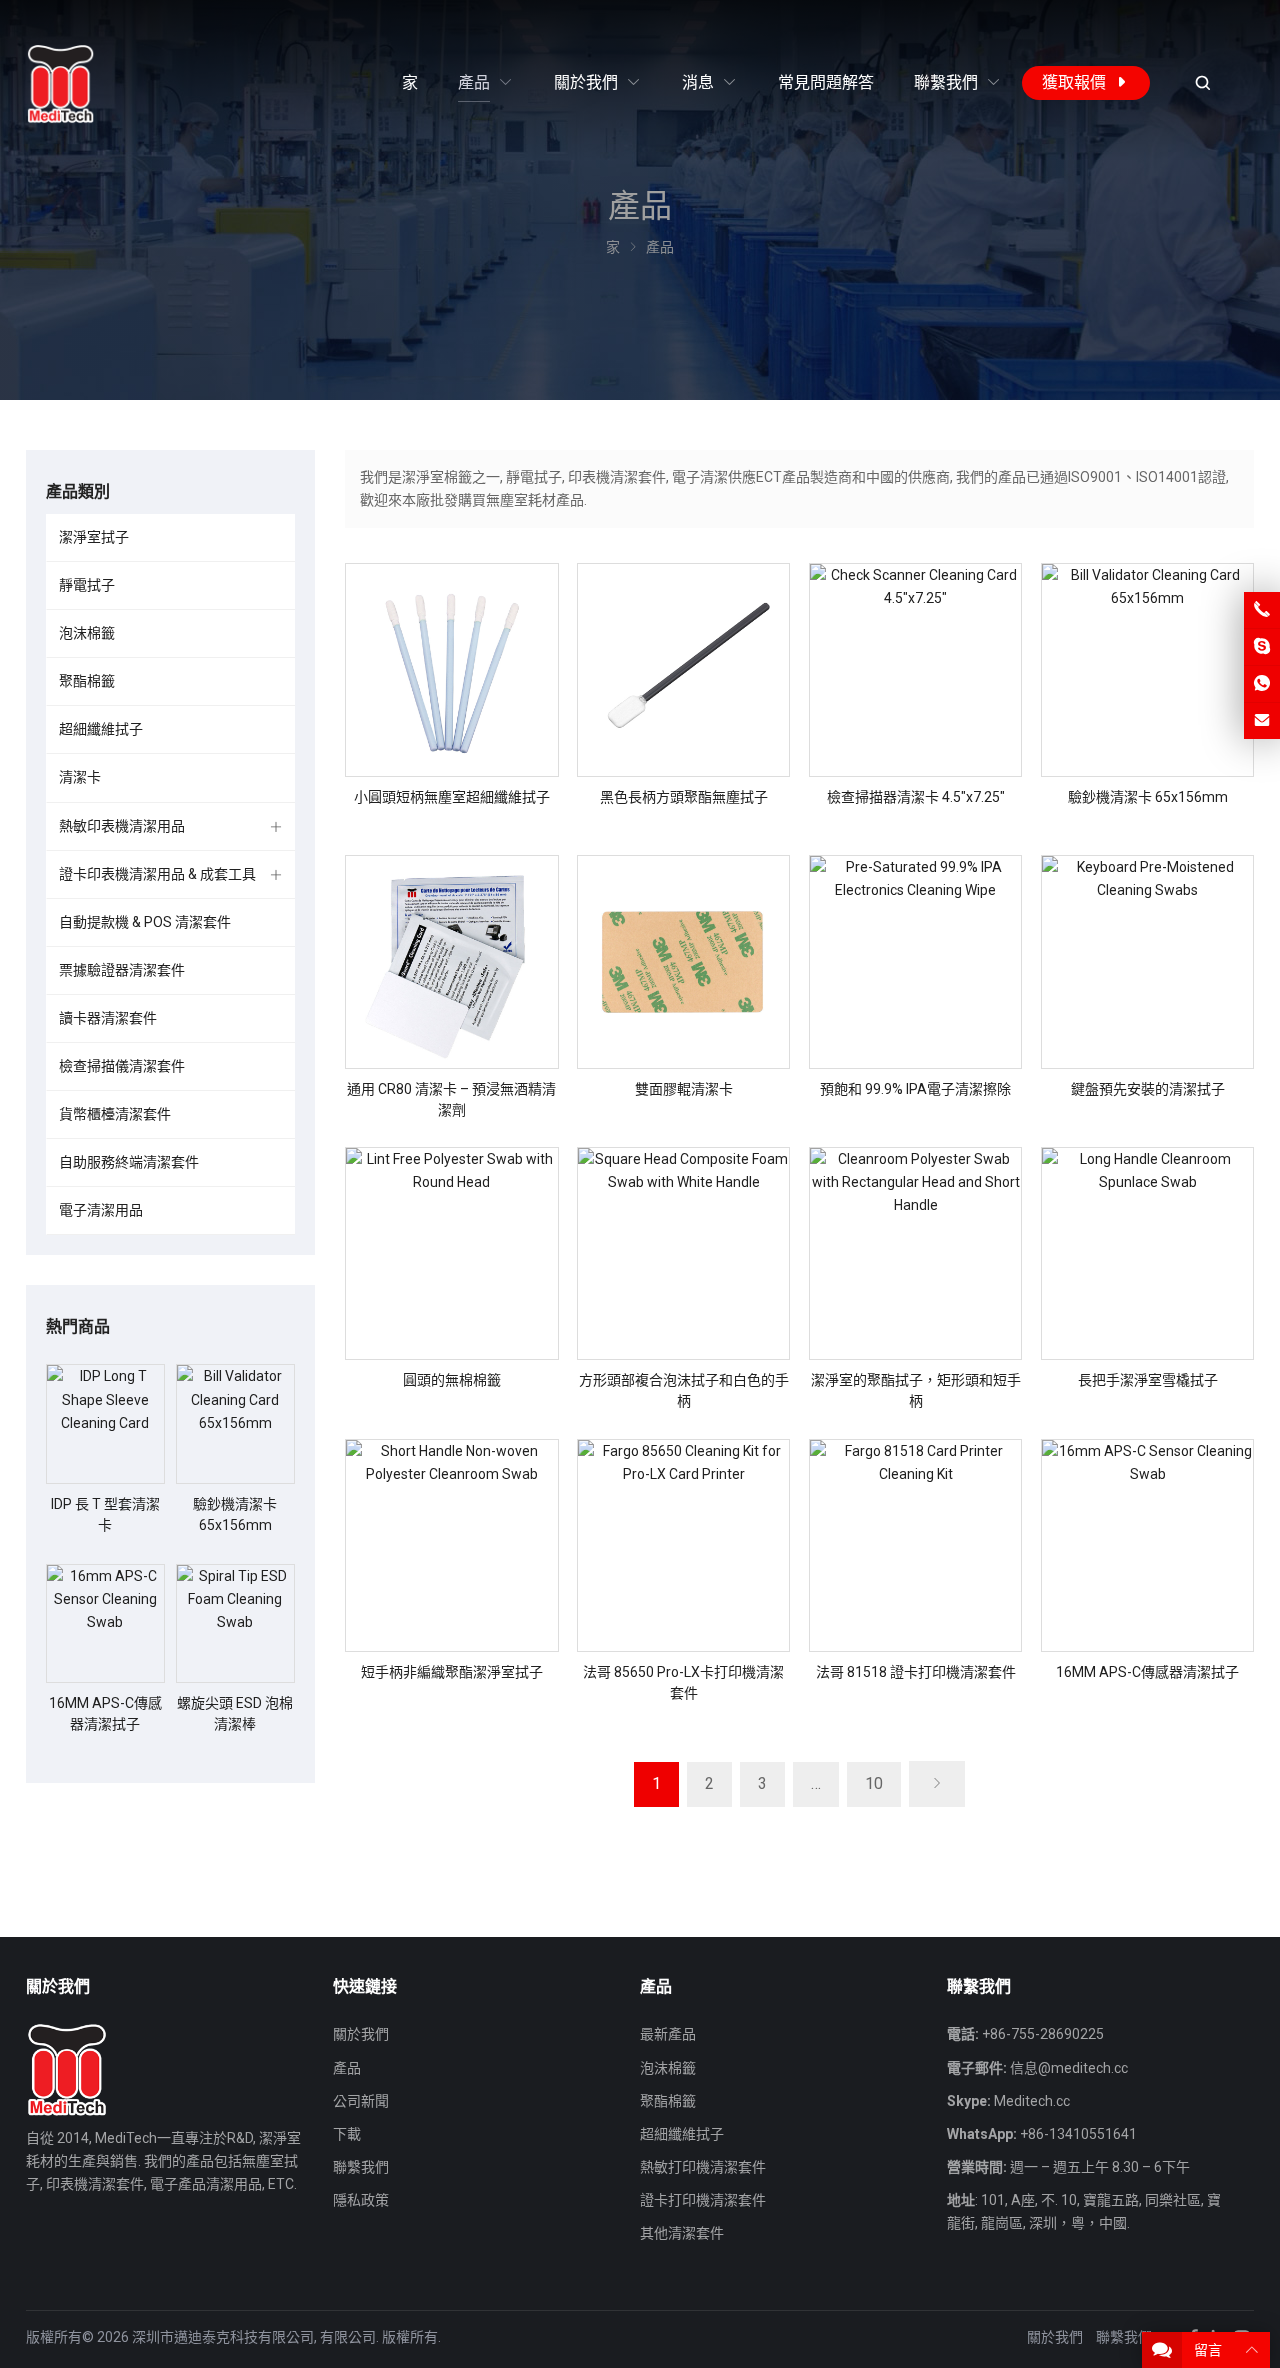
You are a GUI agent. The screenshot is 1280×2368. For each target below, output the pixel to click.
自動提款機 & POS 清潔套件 (145, 922)
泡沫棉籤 (87, 633)
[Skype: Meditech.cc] (1262, 647)
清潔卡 (80, 777)
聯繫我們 (361, 2167)
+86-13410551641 (1078, 2134)
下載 (347, 2134)
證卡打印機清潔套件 (703, 2200)
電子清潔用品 (101, 1210)
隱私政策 (361, 2200)
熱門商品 (78, 1326)
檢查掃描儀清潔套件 (122, 1066)
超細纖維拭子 (101, 729)
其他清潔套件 (682, 2233)
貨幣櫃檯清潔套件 (115, 1114)
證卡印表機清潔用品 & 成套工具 (157, 874)
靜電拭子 (87, 585)
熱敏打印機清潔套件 (703, 2167)
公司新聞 (361, 2101)
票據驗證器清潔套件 (122, 970)
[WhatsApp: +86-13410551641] (1262, 684)
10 (874, 1783)
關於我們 (361, 2034)
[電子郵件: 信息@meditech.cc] (1262, 721)
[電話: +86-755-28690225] (1262, 610)
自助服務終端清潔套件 (129, 1162)
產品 (347, 2068)
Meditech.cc (1032, 2101)
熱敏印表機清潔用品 (122, 826)
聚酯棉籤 (87, 681)
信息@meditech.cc (1069, 2068)
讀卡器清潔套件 (108, 1018)
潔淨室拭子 (94, 537)
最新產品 (668, 2034)
